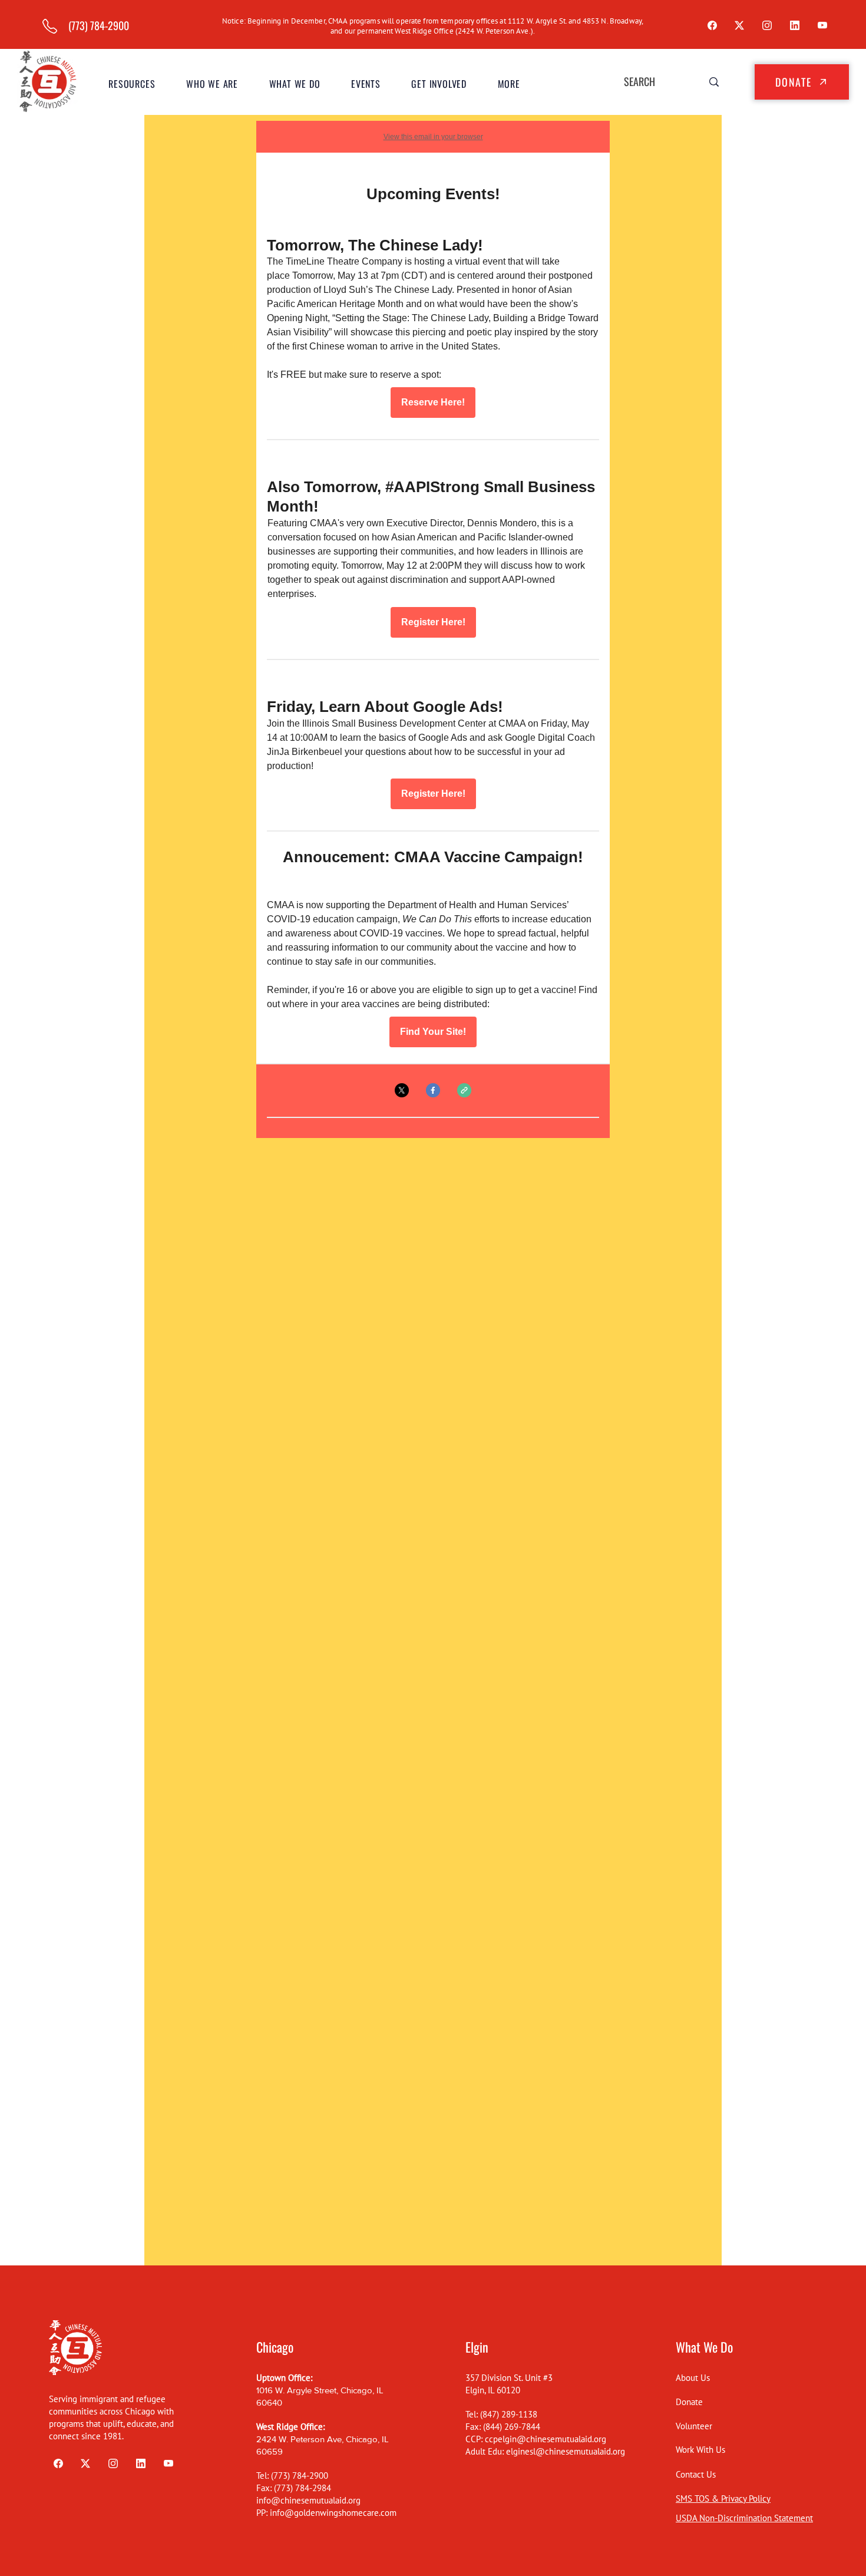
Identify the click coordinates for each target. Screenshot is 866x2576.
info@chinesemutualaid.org (308, 2500)
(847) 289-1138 (509, 2414)
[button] (212, 84)
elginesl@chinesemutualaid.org (566, 2451)
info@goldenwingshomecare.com (333, 2513)
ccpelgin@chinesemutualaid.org (546, 2439)
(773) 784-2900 (300, 2476)
